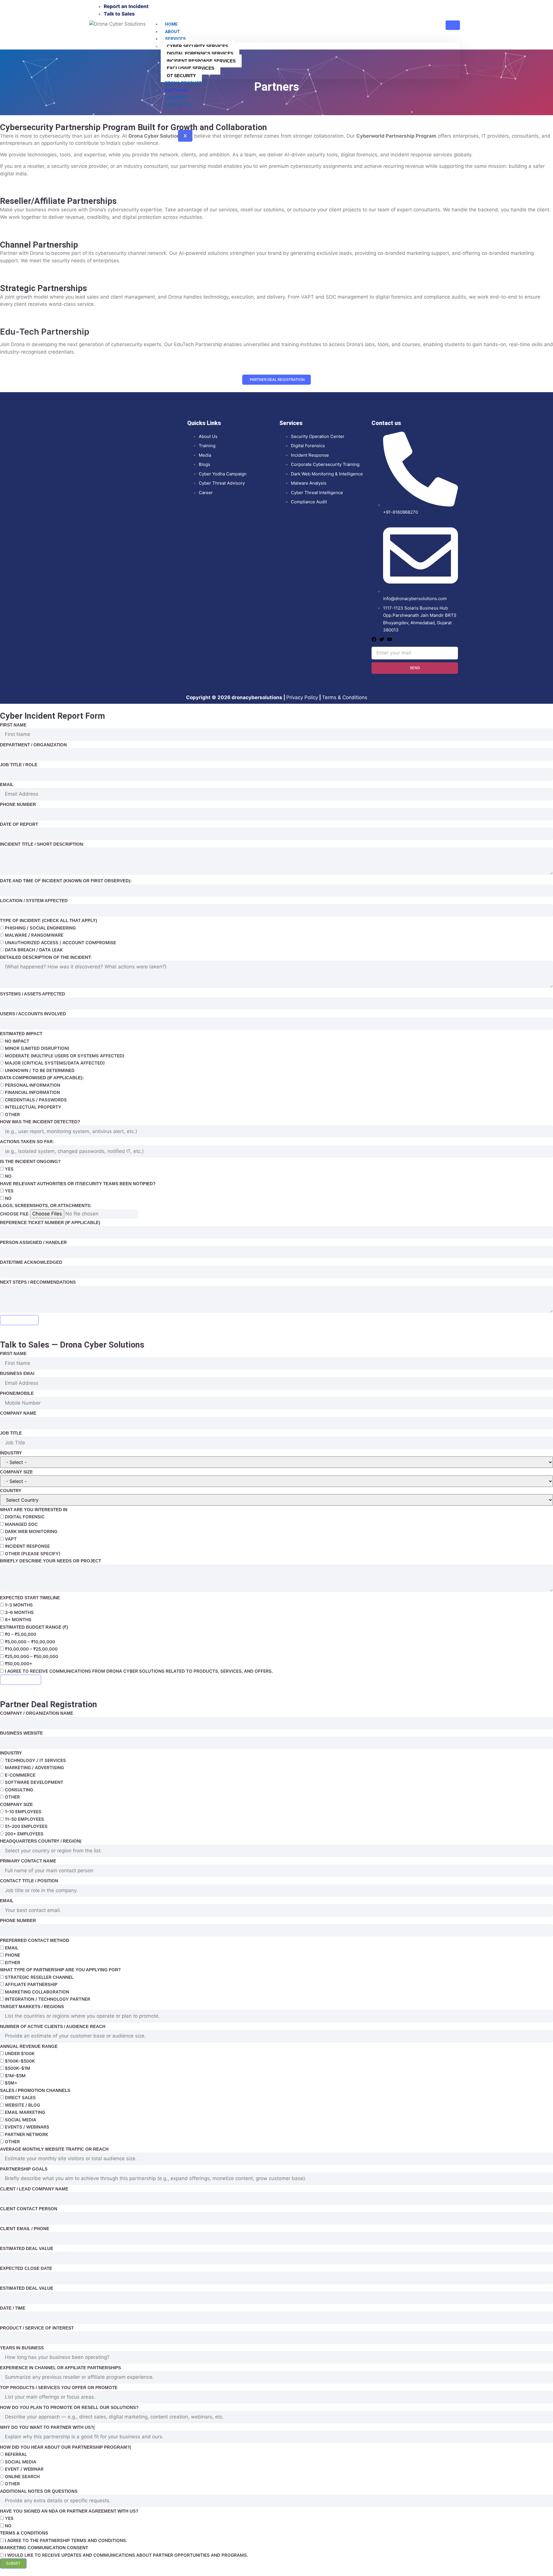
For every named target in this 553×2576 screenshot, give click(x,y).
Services (175, 39)
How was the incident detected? (40, 1122)
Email (7, 785)
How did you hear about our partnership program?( (66, 2447)
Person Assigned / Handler (33, 1242)
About (173, 32)
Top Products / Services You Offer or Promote (59, 2388)
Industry (11, 1453)
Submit (13, 2563)
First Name (13, 725)
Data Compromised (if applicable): (42, 1078)
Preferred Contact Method (35, 1940)
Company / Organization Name (37, 1713)
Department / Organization (33, 745)
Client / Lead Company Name (34, 2189)
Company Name (18, 1413)
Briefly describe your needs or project (51, 1561)
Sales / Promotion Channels (35, 2090)
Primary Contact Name (28, 1861)
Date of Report (19, 824)
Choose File (14, 1214)
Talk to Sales (21, 1680)
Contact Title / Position (29, 1881)
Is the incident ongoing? (30, 1161)
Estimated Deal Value (27, 2248)
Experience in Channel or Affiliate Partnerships (60, 2368)
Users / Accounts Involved (33, 1014)
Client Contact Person (29, 2209)
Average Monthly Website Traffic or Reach (54, 2149)
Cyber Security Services (197, 46)
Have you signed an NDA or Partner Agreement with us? (69, 2511)
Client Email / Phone (25, 2229)
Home (171, 24)
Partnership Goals (24, 2169)
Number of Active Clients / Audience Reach (53, 2026)
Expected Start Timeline (30, 1598)
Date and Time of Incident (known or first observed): (66, 881)
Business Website (21, 1733)
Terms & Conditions (345, 697)
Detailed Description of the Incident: (46, 957)
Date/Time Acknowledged (31, 1262)
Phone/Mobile (17, 1393)
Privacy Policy (302, 697)
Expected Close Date (26, 2268)
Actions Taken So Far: (27, 1142)
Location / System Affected (34, 901)
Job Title (11, 1433)
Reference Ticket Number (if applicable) (50, 1222)
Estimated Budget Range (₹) (34, 1627)
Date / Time (13, 2308)
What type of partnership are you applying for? (60, 1970)
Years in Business (22, 2348)
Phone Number (18, 804)
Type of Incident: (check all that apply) (49, 920)
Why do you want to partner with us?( (47, 2427)
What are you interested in (34, 1510)
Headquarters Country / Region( (41, 1841)
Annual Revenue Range (29, 2046)
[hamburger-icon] (453, 25)
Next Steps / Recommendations (38, 1282)
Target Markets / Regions (32, 2007)
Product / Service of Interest (37, 2328)
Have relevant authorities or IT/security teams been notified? (78, 1184)
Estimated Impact (21, 1034)
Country (11, 1491)
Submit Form (19, 1320)
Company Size (16, 1472)
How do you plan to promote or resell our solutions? (69, 2407)
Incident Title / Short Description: (42, 844)
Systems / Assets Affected (33, 994)
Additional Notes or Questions (39, 2491)
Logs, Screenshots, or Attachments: (46, 1206)
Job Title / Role (19, 765)
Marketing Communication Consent (44, 2548)
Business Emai (17, 1373)
